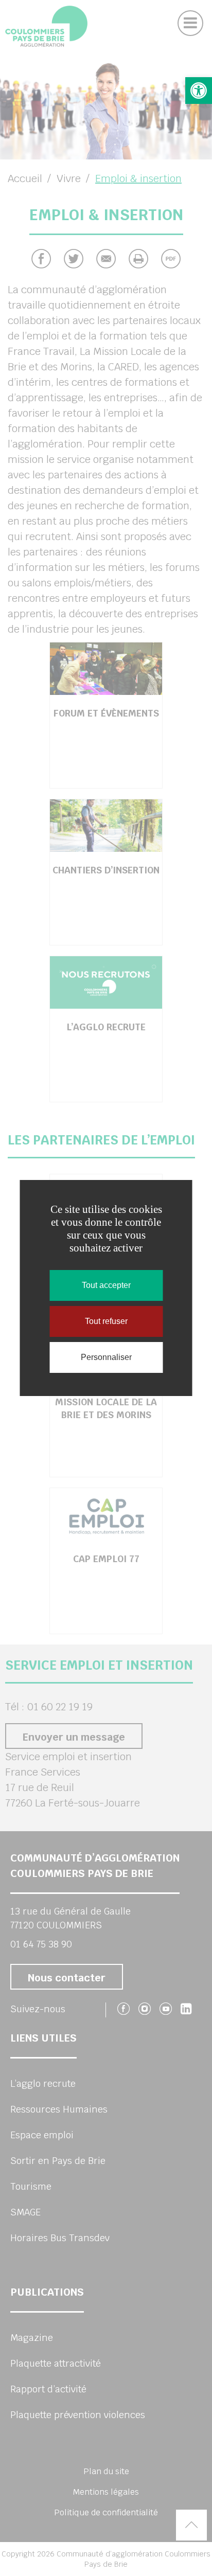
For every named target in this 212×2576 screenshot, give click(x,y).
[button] (199, 91)
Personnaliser (106, 1357)
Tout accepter (106, 1285)
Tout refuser (106, 1321)
